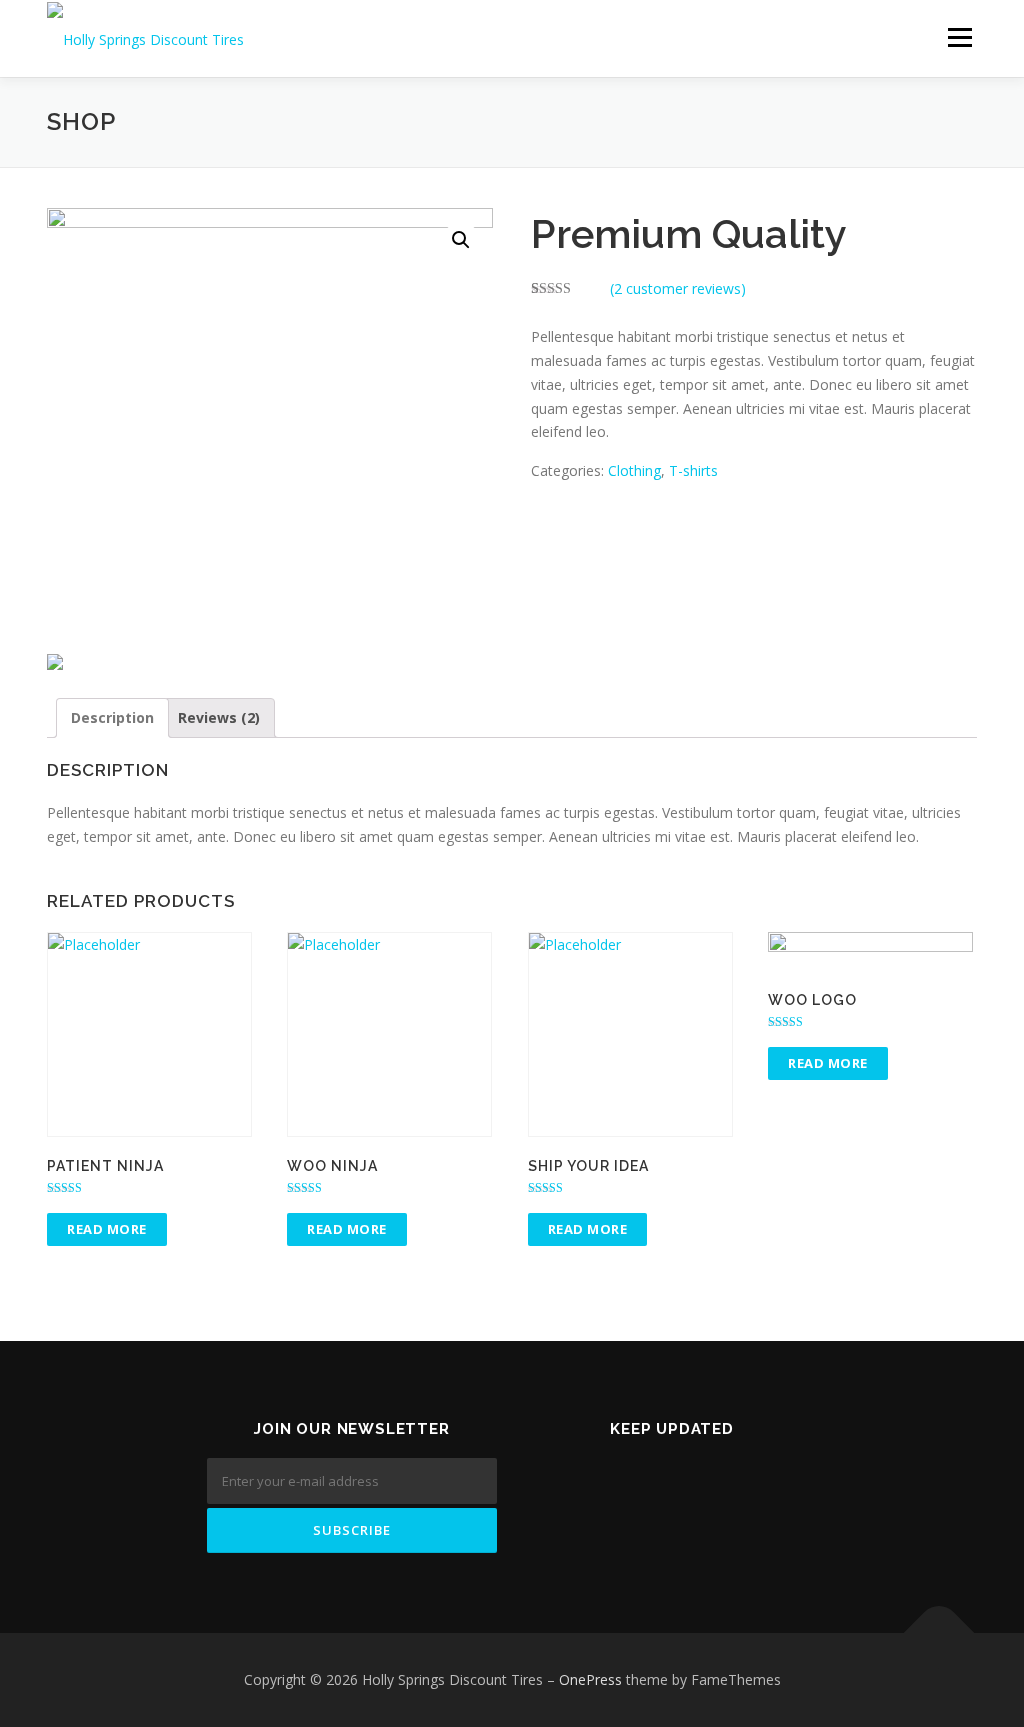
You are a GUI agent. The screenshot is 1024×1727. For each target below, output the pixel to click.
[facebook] (672, 1473)
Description (112, 717)
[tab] (112, 718)
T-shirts (693, 470)
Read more (107, 1229)
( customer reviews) (678, 288)
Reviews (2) (219, 717)
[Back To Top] (939, 1633)
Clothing (634, 470)
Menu (959, 37)
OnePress (590, 1679)
